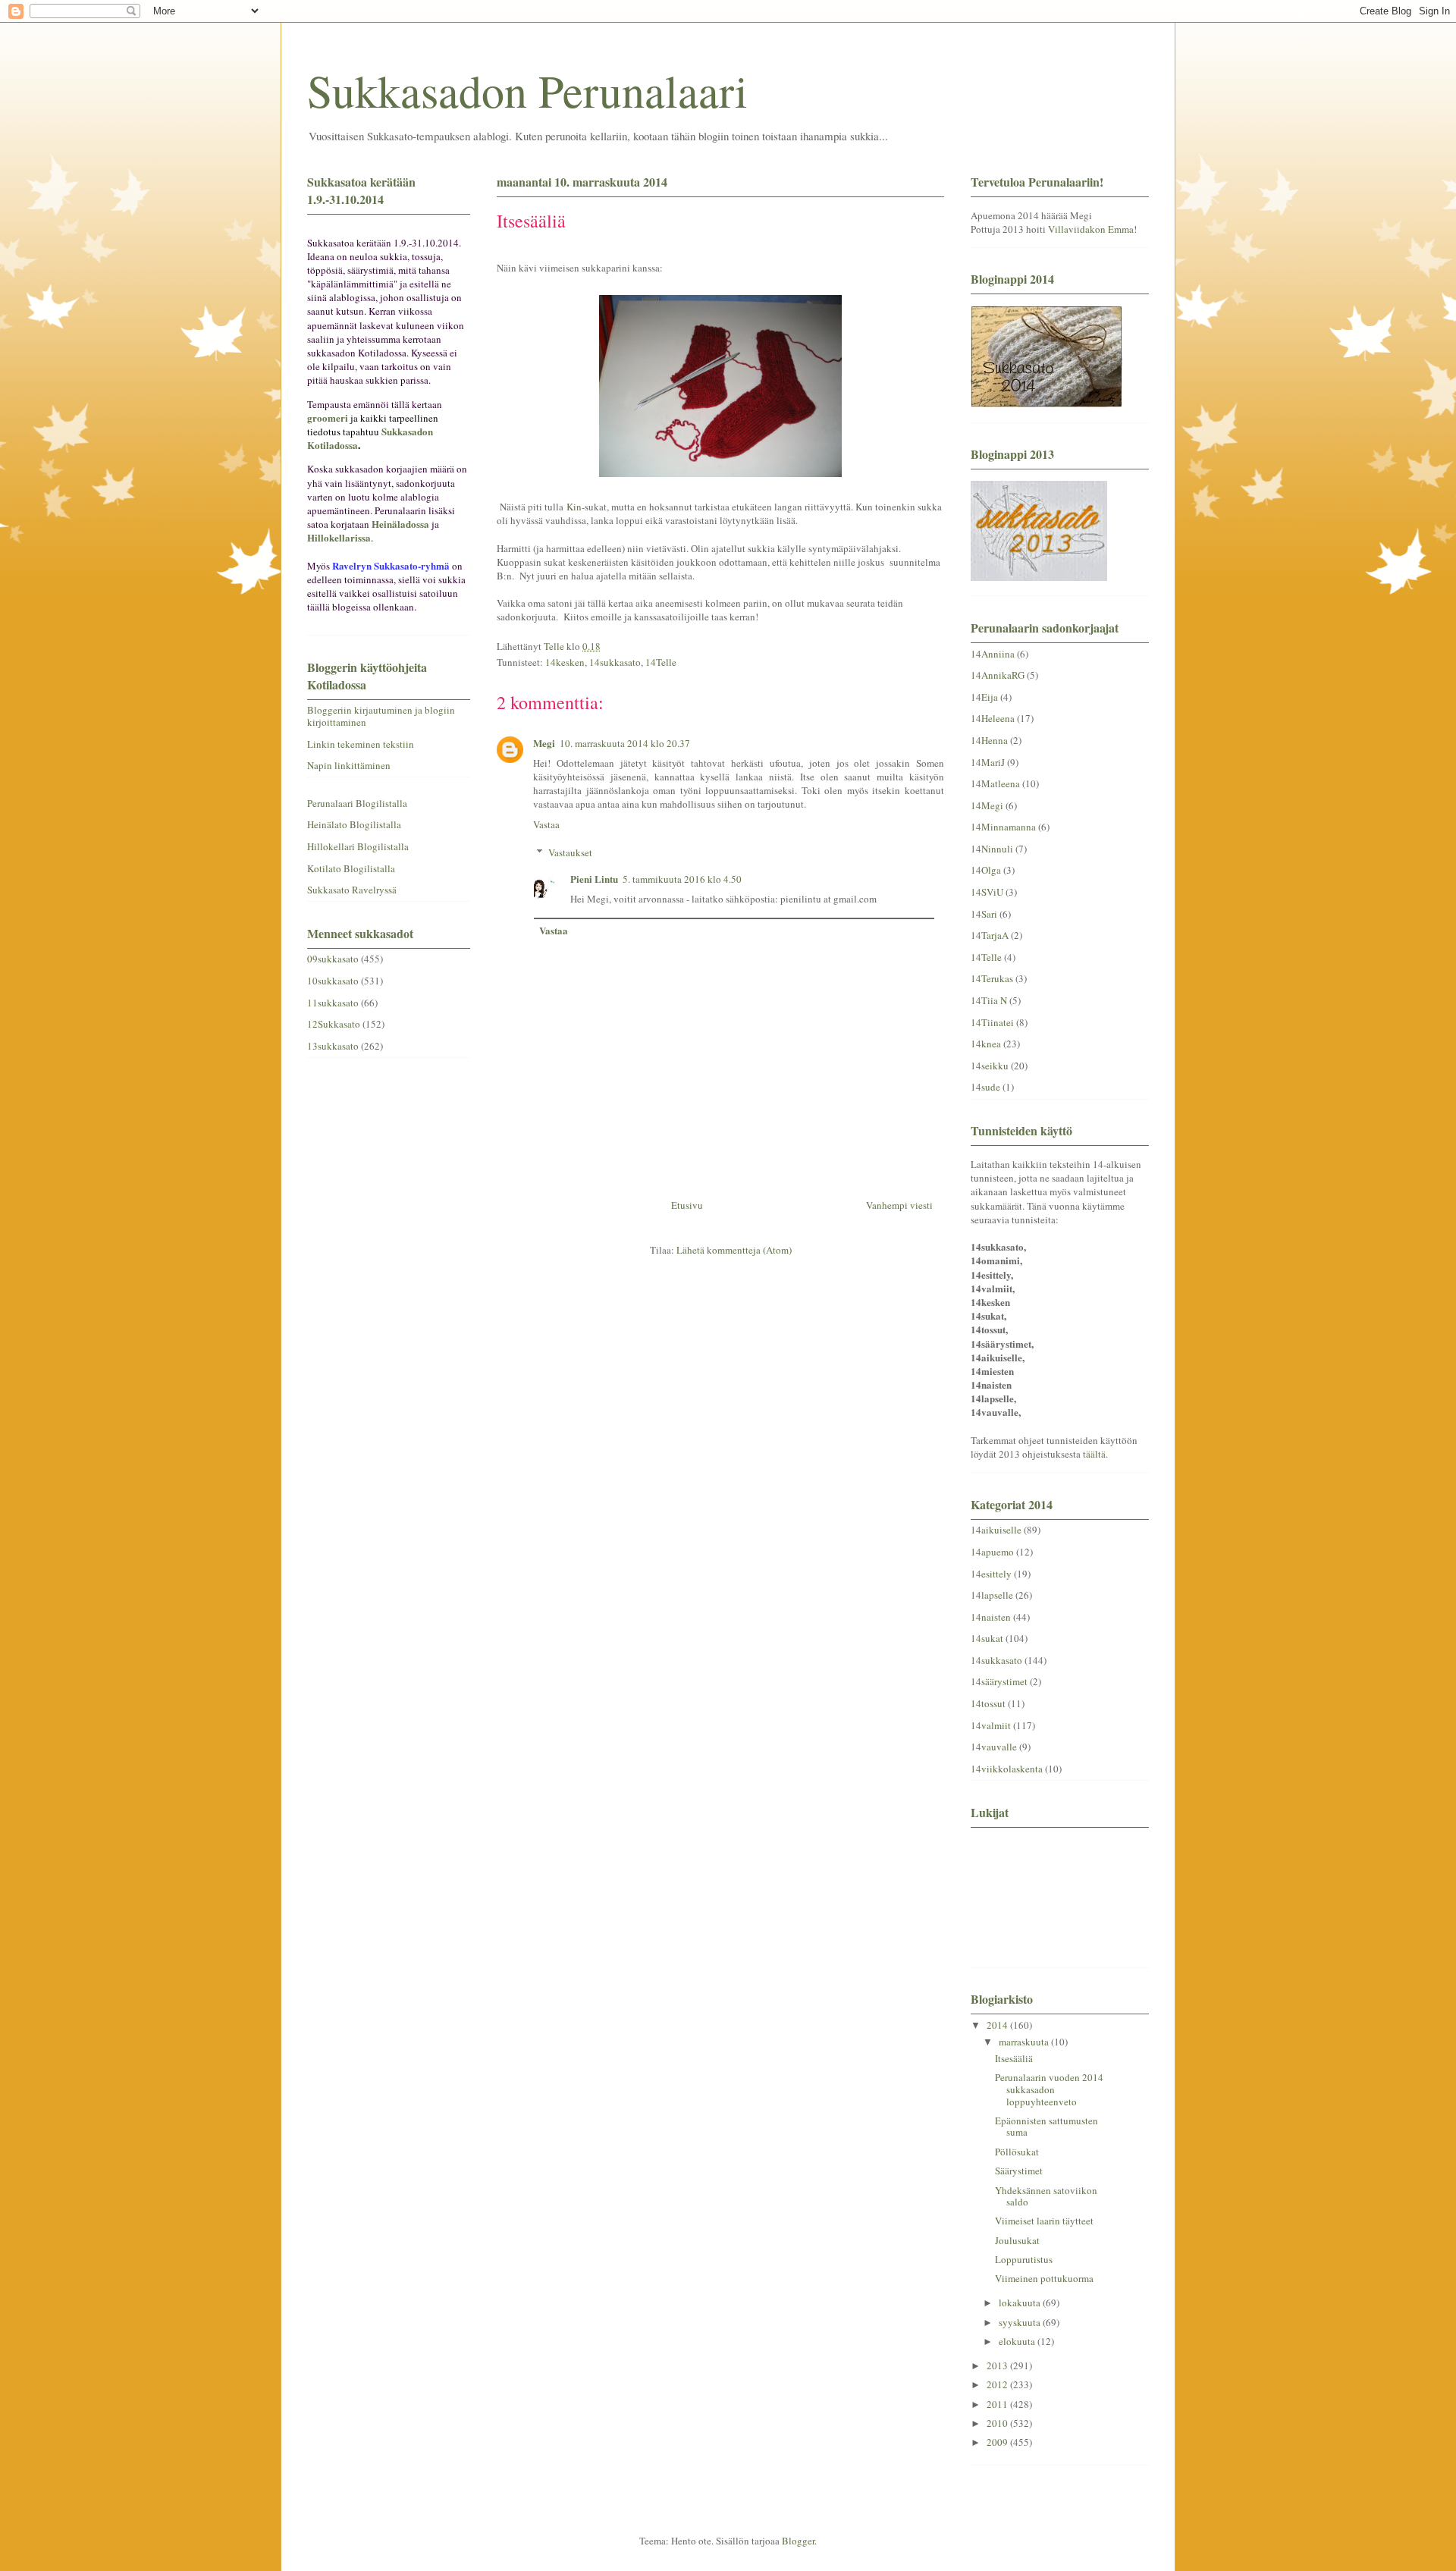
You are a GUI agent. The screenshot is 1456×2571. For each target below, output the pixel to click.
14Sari (984, 914)
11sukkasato (333, 1003)
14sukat (987, 1638)
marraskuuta (1025, 2042)
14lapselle (992, 1595)
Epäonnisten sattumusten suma (1046, 2127)
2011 (998, 2404)
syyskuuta (1021, 2322)
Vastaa (546, 824)
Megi (544, 743)
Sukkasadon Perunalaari (527, 90)
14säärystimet (999, 1681)
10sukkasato (333, 981)
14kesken (565, 662)
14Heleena (993, 718)
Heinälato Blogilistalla (354, 824)
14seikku (990, 1066)
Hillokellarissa (339, 537)
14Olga (986, 870)
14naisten (991, 1617)
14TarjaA (990, 935)
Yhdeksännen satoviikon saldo (1046, 2196)
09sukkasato (333, 959)
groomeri (328, 418)
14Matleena (995, 783)
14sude (985, 1087)
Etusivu (687, 1205)
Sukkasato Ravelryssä (352, 890)
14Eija (984, 697)
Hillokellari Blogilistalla (358, 846)
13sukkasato (333, 1046)
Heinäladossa (400, 524)
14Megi (987, 805)
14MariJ (988, 762)
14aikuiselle (996, 1530)
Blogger (798, 2541)
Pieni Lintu (594, 879)
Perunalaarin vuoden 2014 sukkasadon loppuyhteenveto (1049, 2089)
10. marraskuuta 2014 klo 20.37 (625, 743)
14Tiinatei (992, 1022)
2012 (998, 2384)
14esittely (991, 1574)
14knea (986, 1044)
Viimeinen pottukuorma (1044, 2278)
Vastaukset (570, 852)
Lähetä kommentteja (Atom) (734, 1250)
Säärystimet (1019, 2171)
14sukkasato (615, 662)
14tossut (988, 1703)
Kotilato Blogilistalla (351, 868)
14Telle (661, 662)
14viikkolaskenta (1007, 1769)
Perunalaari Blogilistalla (357, 803)
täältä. (1095, 1454)
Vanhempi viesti (899, 1205)
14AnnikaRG (998, 675)
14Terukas (992, 978)
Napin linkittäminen (349, 765)
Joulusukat (1017, 2240)
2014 (998, 2025)
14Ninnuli (992, 849)
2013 (998, 2365)
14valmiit (991, 1725)
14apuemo (992, 1552)
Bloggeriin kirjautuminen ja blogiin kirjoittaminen (381, 716)
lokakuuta (1021, 2303)
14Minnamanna (1003, 827)
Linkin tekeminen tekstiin (361, 744)
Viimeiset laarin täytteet (1044, 2221)
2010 (998, 2423)
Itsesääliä (1014, 2058)
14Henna (989, 740)
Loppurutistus (1024, 2259)
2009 (998, 2442)
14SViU (987, 892)
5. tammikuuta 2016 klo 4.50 (682, 879)
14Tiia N (989, 1000)
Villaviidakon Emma (1091, 229)
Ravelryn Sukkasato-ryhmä (391, 565)
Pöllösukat (1017, 2152)
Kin (574, 507)
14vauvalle (994, 1747)
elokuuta (1018, 2341)
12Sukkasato (334, 1024)
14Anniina (993, 654)
